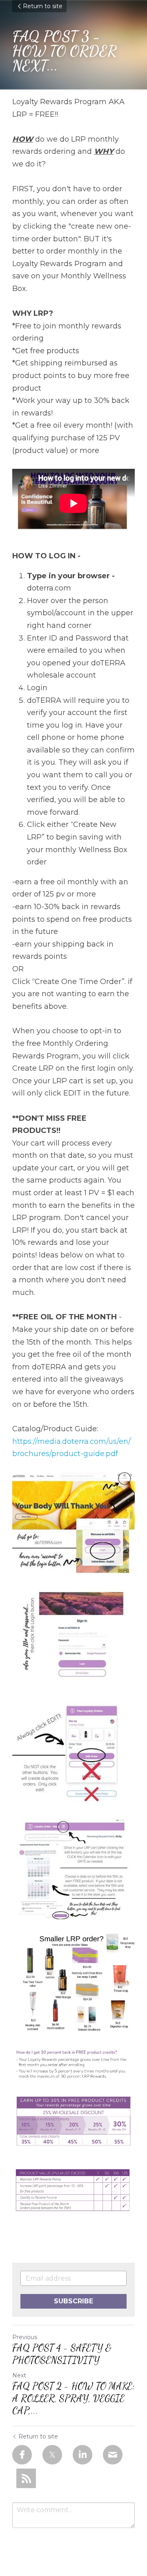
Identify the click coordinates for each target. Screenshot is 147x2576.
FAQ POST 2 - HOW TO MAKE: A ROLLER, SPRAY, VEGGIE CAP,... (73, 2398)
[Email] (113, 2455)
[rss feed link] (26, 2478)
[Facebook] (22, 2455)
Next (19, 2375)
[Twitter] (52, 2455)
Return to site (43, 6)
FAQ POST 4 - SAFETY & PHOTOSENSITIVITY (62, 2354)
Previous (25, 2337)
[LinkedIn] (82, 2455)
